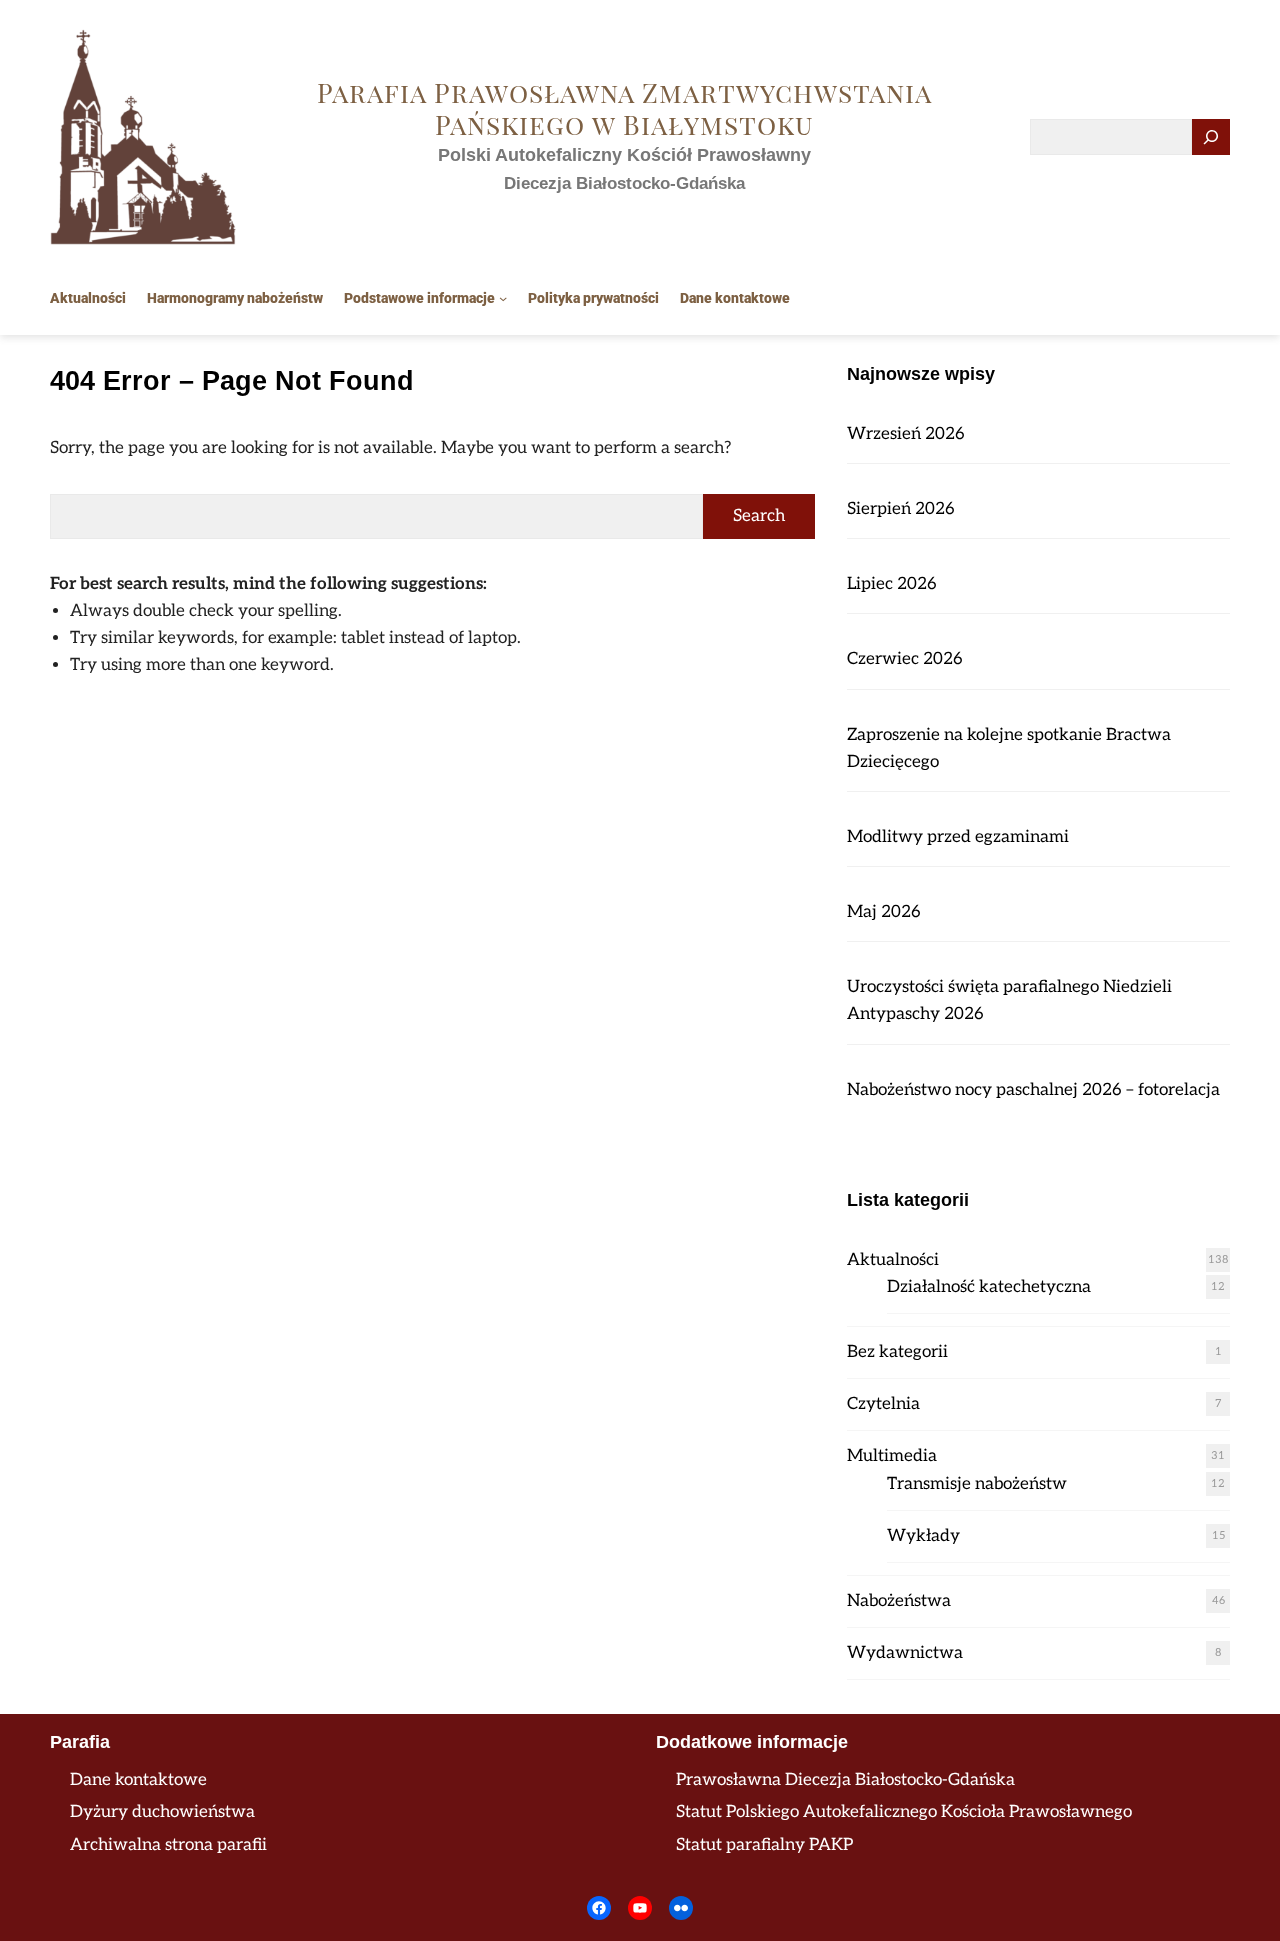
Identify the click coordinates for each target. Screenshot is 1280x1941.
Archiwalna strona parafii (168, 1845)
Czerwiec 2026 (905, 659)
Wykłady (923, 1536)
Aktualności (893, 1260)
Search (759, 516)
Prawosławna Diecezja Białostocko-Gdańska (845, 1780)
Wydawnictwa (905, 1653)
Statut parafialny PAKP (764, 1845)
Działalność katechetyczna (989, 1287)
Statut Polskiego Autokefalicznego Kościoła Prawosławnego (904, 1812)
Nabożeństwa (899, 1601)
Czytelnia (883, 1404)
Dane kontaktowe (138, 1780)
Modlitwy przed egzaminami (958, 837)
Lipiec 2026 (892, 584)
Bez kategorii (897, 1352)
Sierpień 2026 (901, 509)
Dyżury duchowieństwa (162, 1812)
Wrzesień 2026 (906, 434)
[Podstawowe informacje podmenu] (503, 298)
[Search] (1211, 137)
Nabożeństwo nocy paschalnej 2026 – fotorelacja (1033, 1090)
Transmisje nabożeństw (977, 1484)
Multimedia (892, 1456)
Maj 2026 (884, 912)
